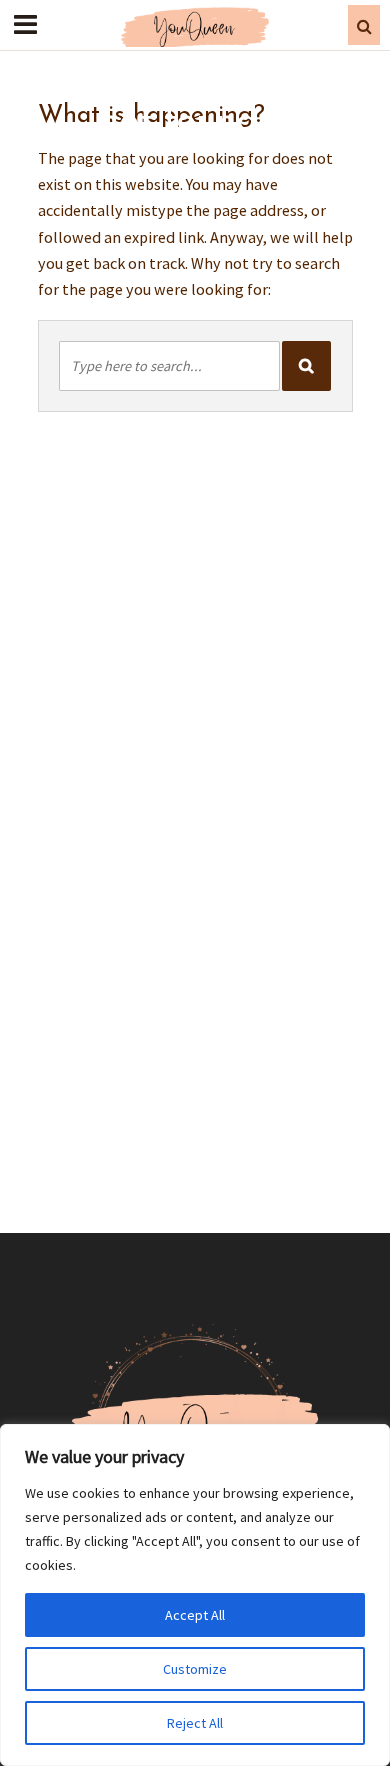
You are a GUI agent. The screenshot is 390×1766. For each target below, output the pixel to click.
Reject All (195, 1723)
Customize (195, 1669)
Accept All (195, 1615)
